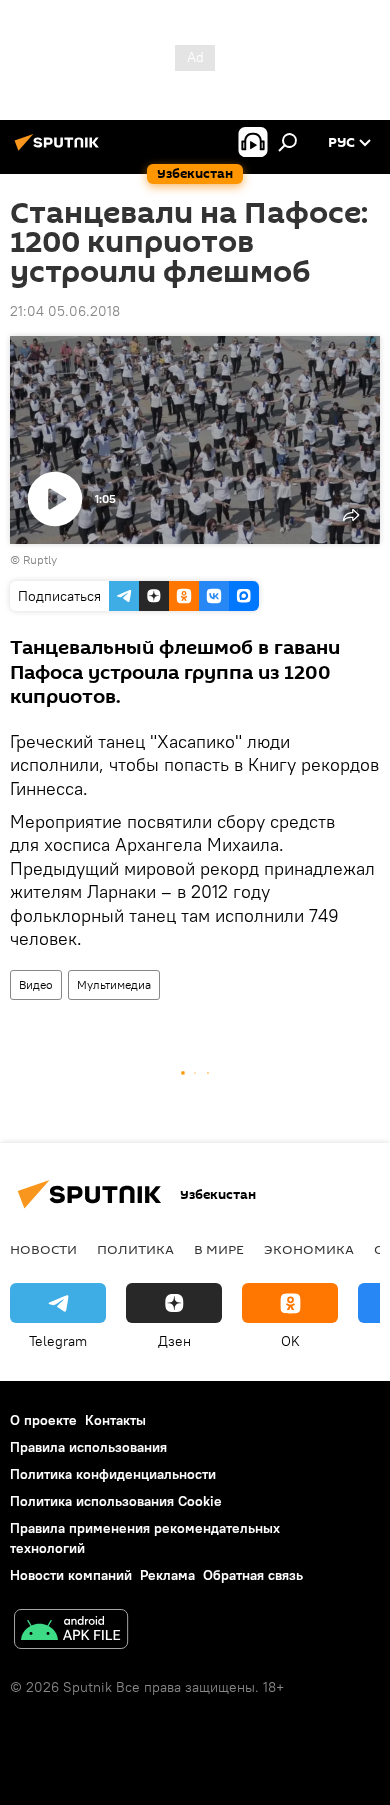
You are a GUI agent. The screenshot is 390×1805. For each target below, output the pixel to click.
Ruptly (40, 559)
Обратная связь (253, 1575)
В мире (219, 1249)
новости (43, 1249)
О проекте (43, 1420)
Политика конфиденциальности (113, 1474)
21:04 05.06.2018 (65, 311)
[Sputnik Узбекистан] (60, 150)
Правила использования (88, 1447)
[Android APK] (71, 1631)
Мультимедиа (114, 984)
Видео (36, 984)
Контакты (115, 1420)
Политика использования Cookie (116, 1501)
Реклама (167, 1575)
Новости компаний (71, 1575)
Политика (135, 1249)
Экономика (309, 1249)
